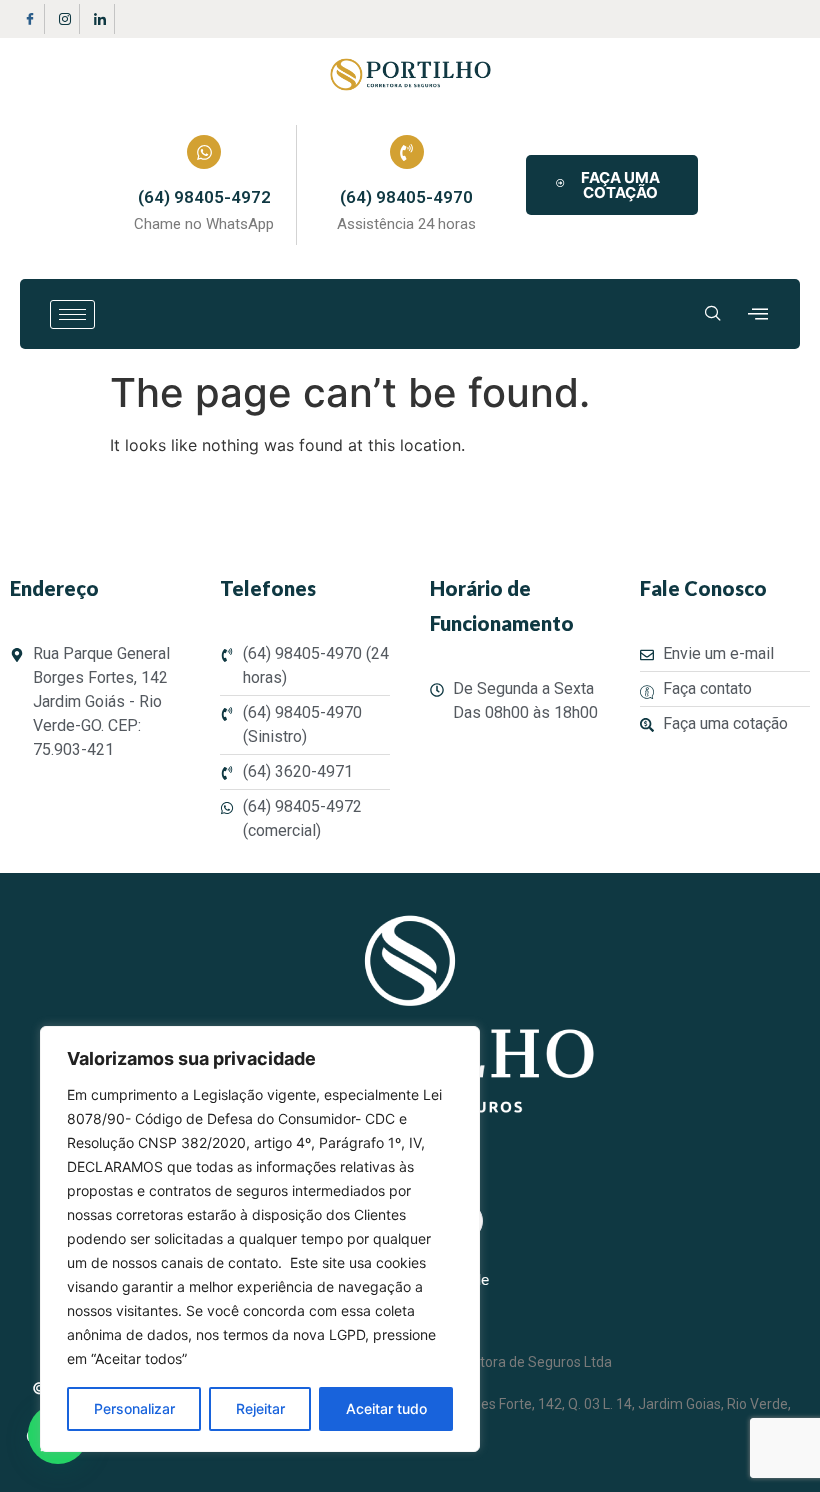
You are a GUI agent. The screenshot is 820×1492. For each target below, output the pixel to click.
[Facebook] (30, 19)
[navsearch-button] (713, 314)
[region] (260, 1239)
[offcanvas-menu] (758, 314)
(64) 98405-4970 (406, 197)
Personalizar (134, 1408)
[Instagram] (65, 19)
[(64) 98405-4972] (204, 152)
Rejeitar (260, 1408)
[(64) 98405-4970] (407, 152)
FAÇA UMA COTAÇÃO (620, 185)
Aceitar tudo (386, 1408)
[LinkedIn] (100, 19)
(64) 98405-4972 (204, 197)
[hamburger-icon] (72, 314)
